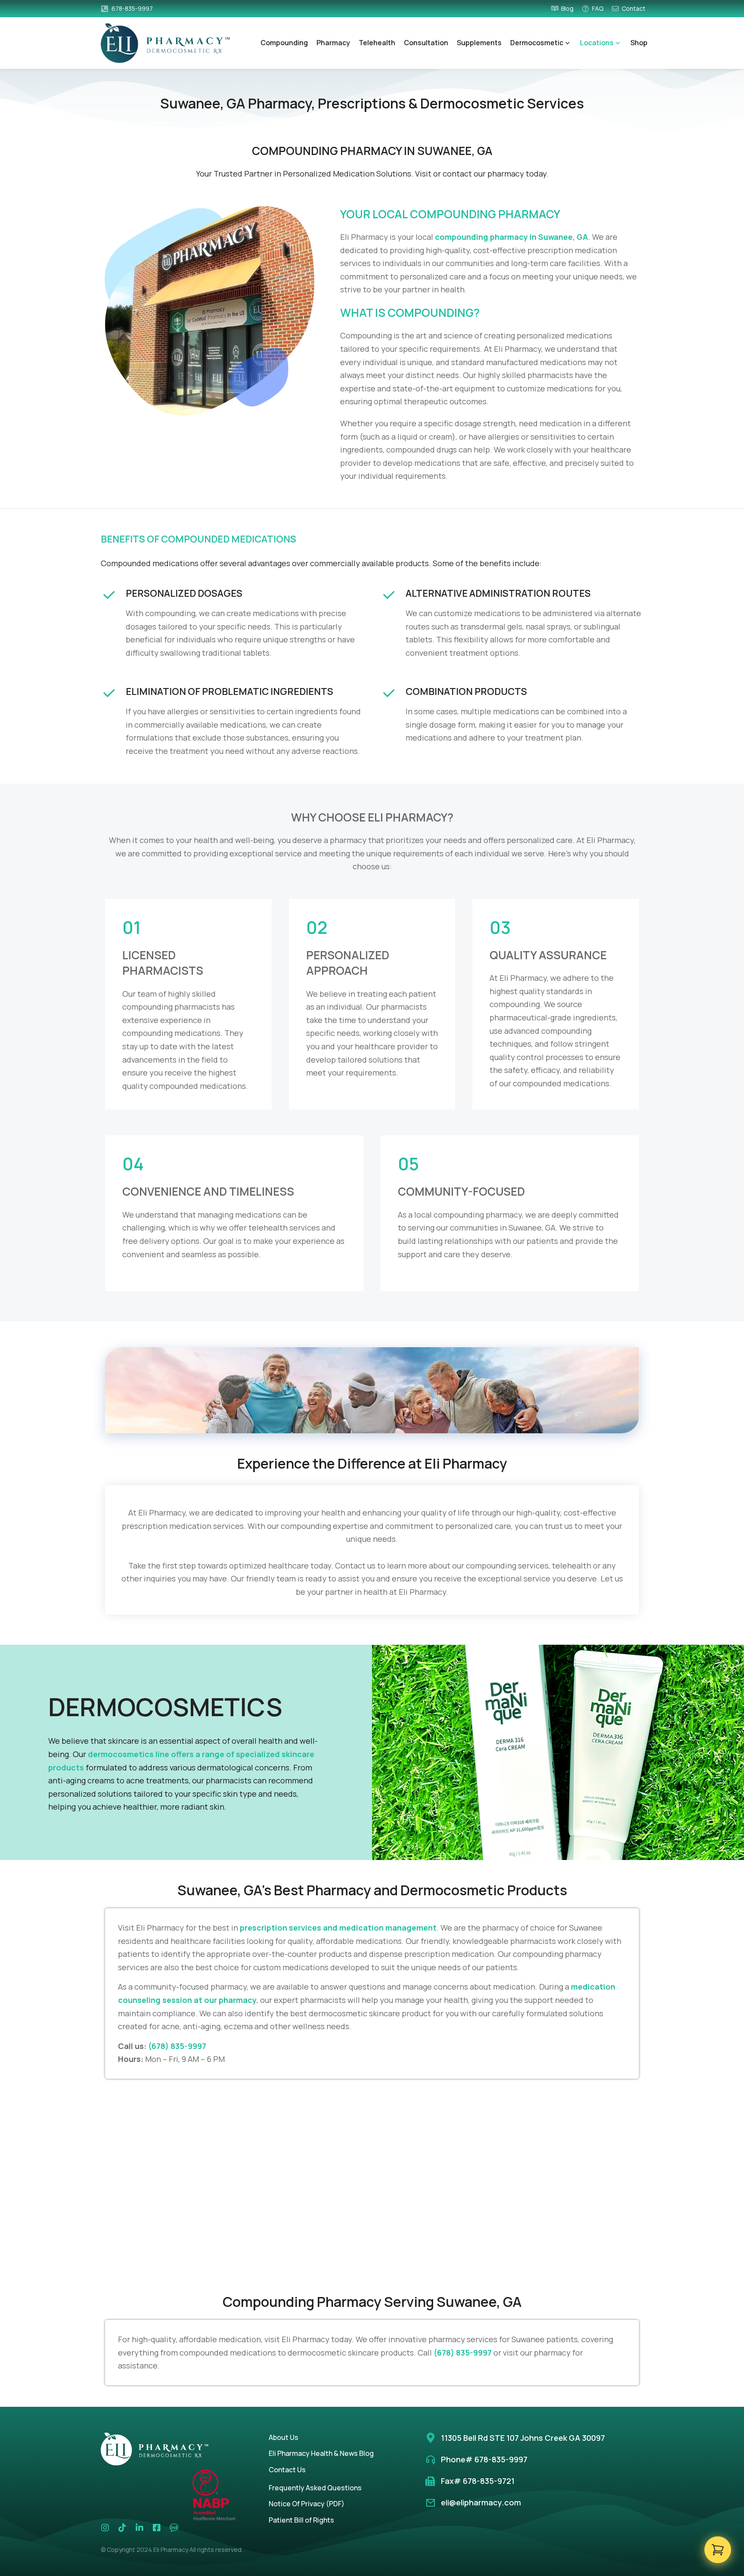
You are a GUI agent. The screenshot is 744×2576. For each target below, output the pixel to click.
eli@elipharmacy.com (481, 2502)
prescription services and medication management (338, 1928)
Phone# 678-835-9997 (484, 2459)
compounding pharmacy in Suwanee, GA (512, 237)
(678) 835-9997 (177, 2046)
